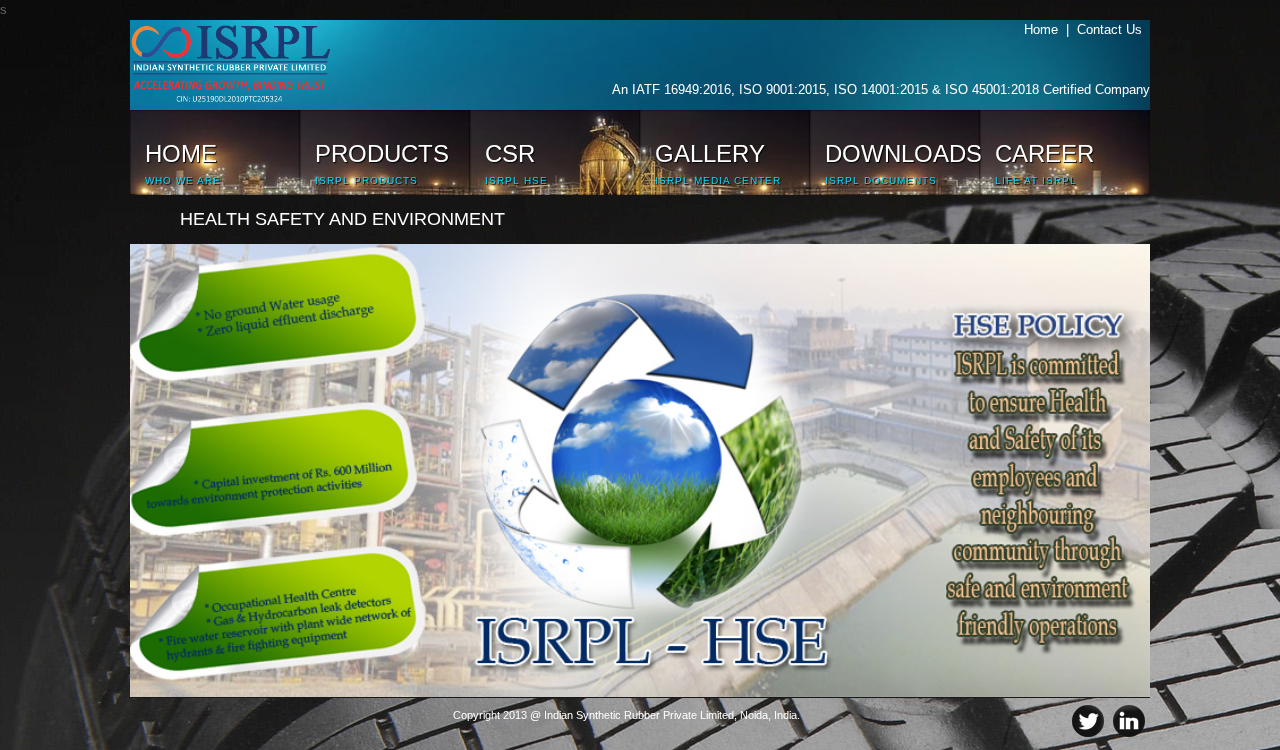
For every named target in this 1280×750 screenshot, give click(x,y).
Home (1045, 29)
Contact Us (1113, 29)
